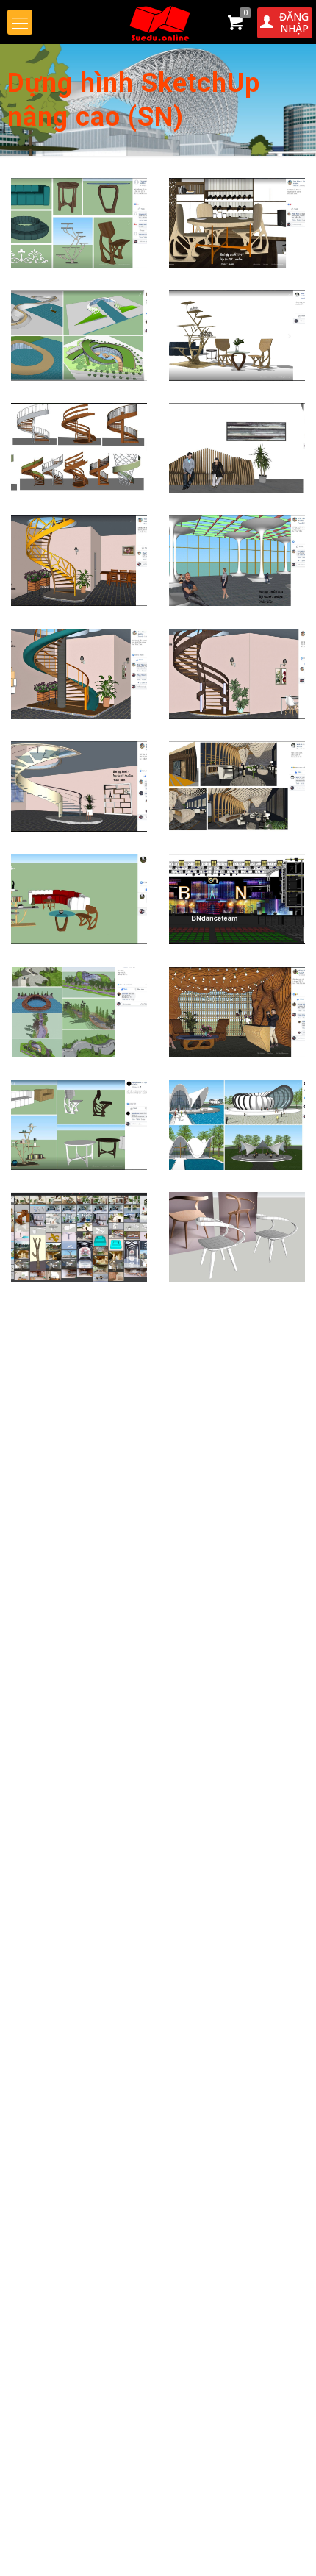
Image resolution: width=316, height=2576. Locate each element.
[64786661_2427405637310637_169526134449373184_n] (79, 336)
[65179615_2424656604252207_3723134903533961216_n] (79, 899)
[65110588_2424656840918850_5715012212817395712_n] (79, 786)
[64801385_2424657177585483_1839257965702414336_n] (237, 336)
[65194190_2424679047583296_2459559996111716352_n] (237, 899)
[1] (237, 1237)
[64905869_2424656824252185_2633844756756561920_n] (79, 561)
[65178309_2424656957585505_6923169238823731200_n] (237, 786)
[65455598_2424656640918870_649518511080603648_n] (79, 1125)
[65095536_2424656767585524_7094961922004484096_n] (237, 674)
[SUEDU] (158, 22)
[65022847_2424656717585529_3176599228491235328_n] (237, 561)
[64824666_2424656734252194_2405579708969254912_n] (237, 448)
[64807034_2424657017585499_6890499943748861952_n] (79, 448)
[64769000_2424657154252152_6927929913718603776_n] (237, 223)
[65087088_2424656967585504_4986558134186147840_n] (79, 674)
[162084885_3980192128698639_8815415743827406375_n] (79, 1237)
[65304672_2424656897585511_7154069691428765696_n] (237, 1012)
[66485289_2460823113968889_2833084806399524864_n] (237, 1125)
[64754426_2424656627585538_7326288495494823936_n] (79, 223)
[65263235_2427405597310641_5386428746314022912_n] (79, 1012)
